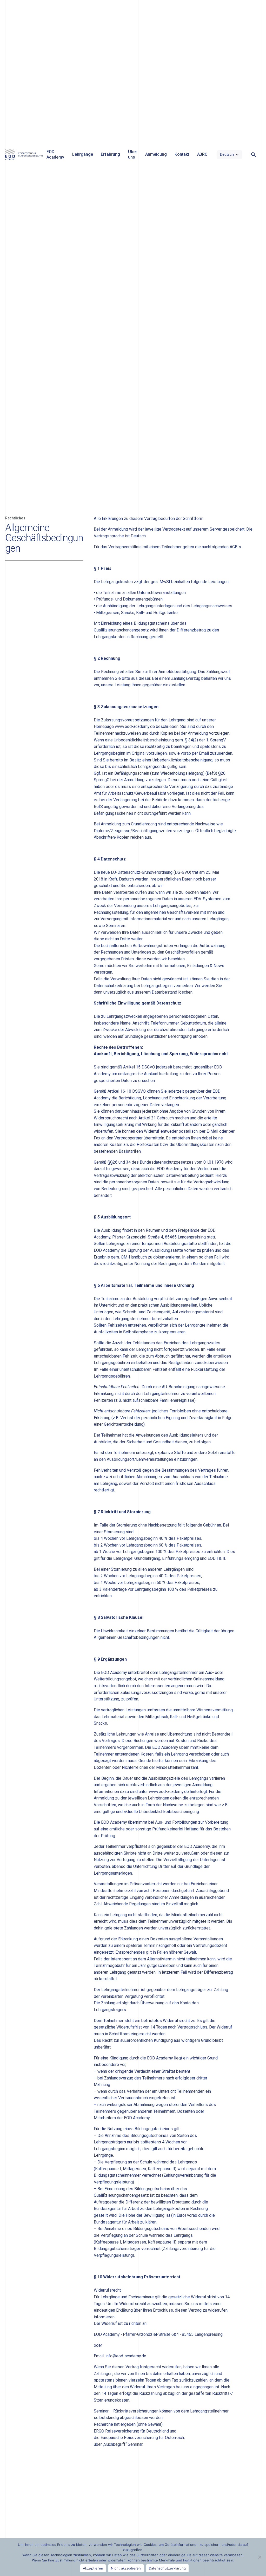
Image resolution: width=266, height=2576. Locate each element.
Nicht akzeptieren (126, 2568)
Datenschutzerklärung (167, 2568)
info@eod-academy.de (126, 2356)
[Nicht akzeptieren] (260, 2557)
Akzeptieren (93, 2568)
